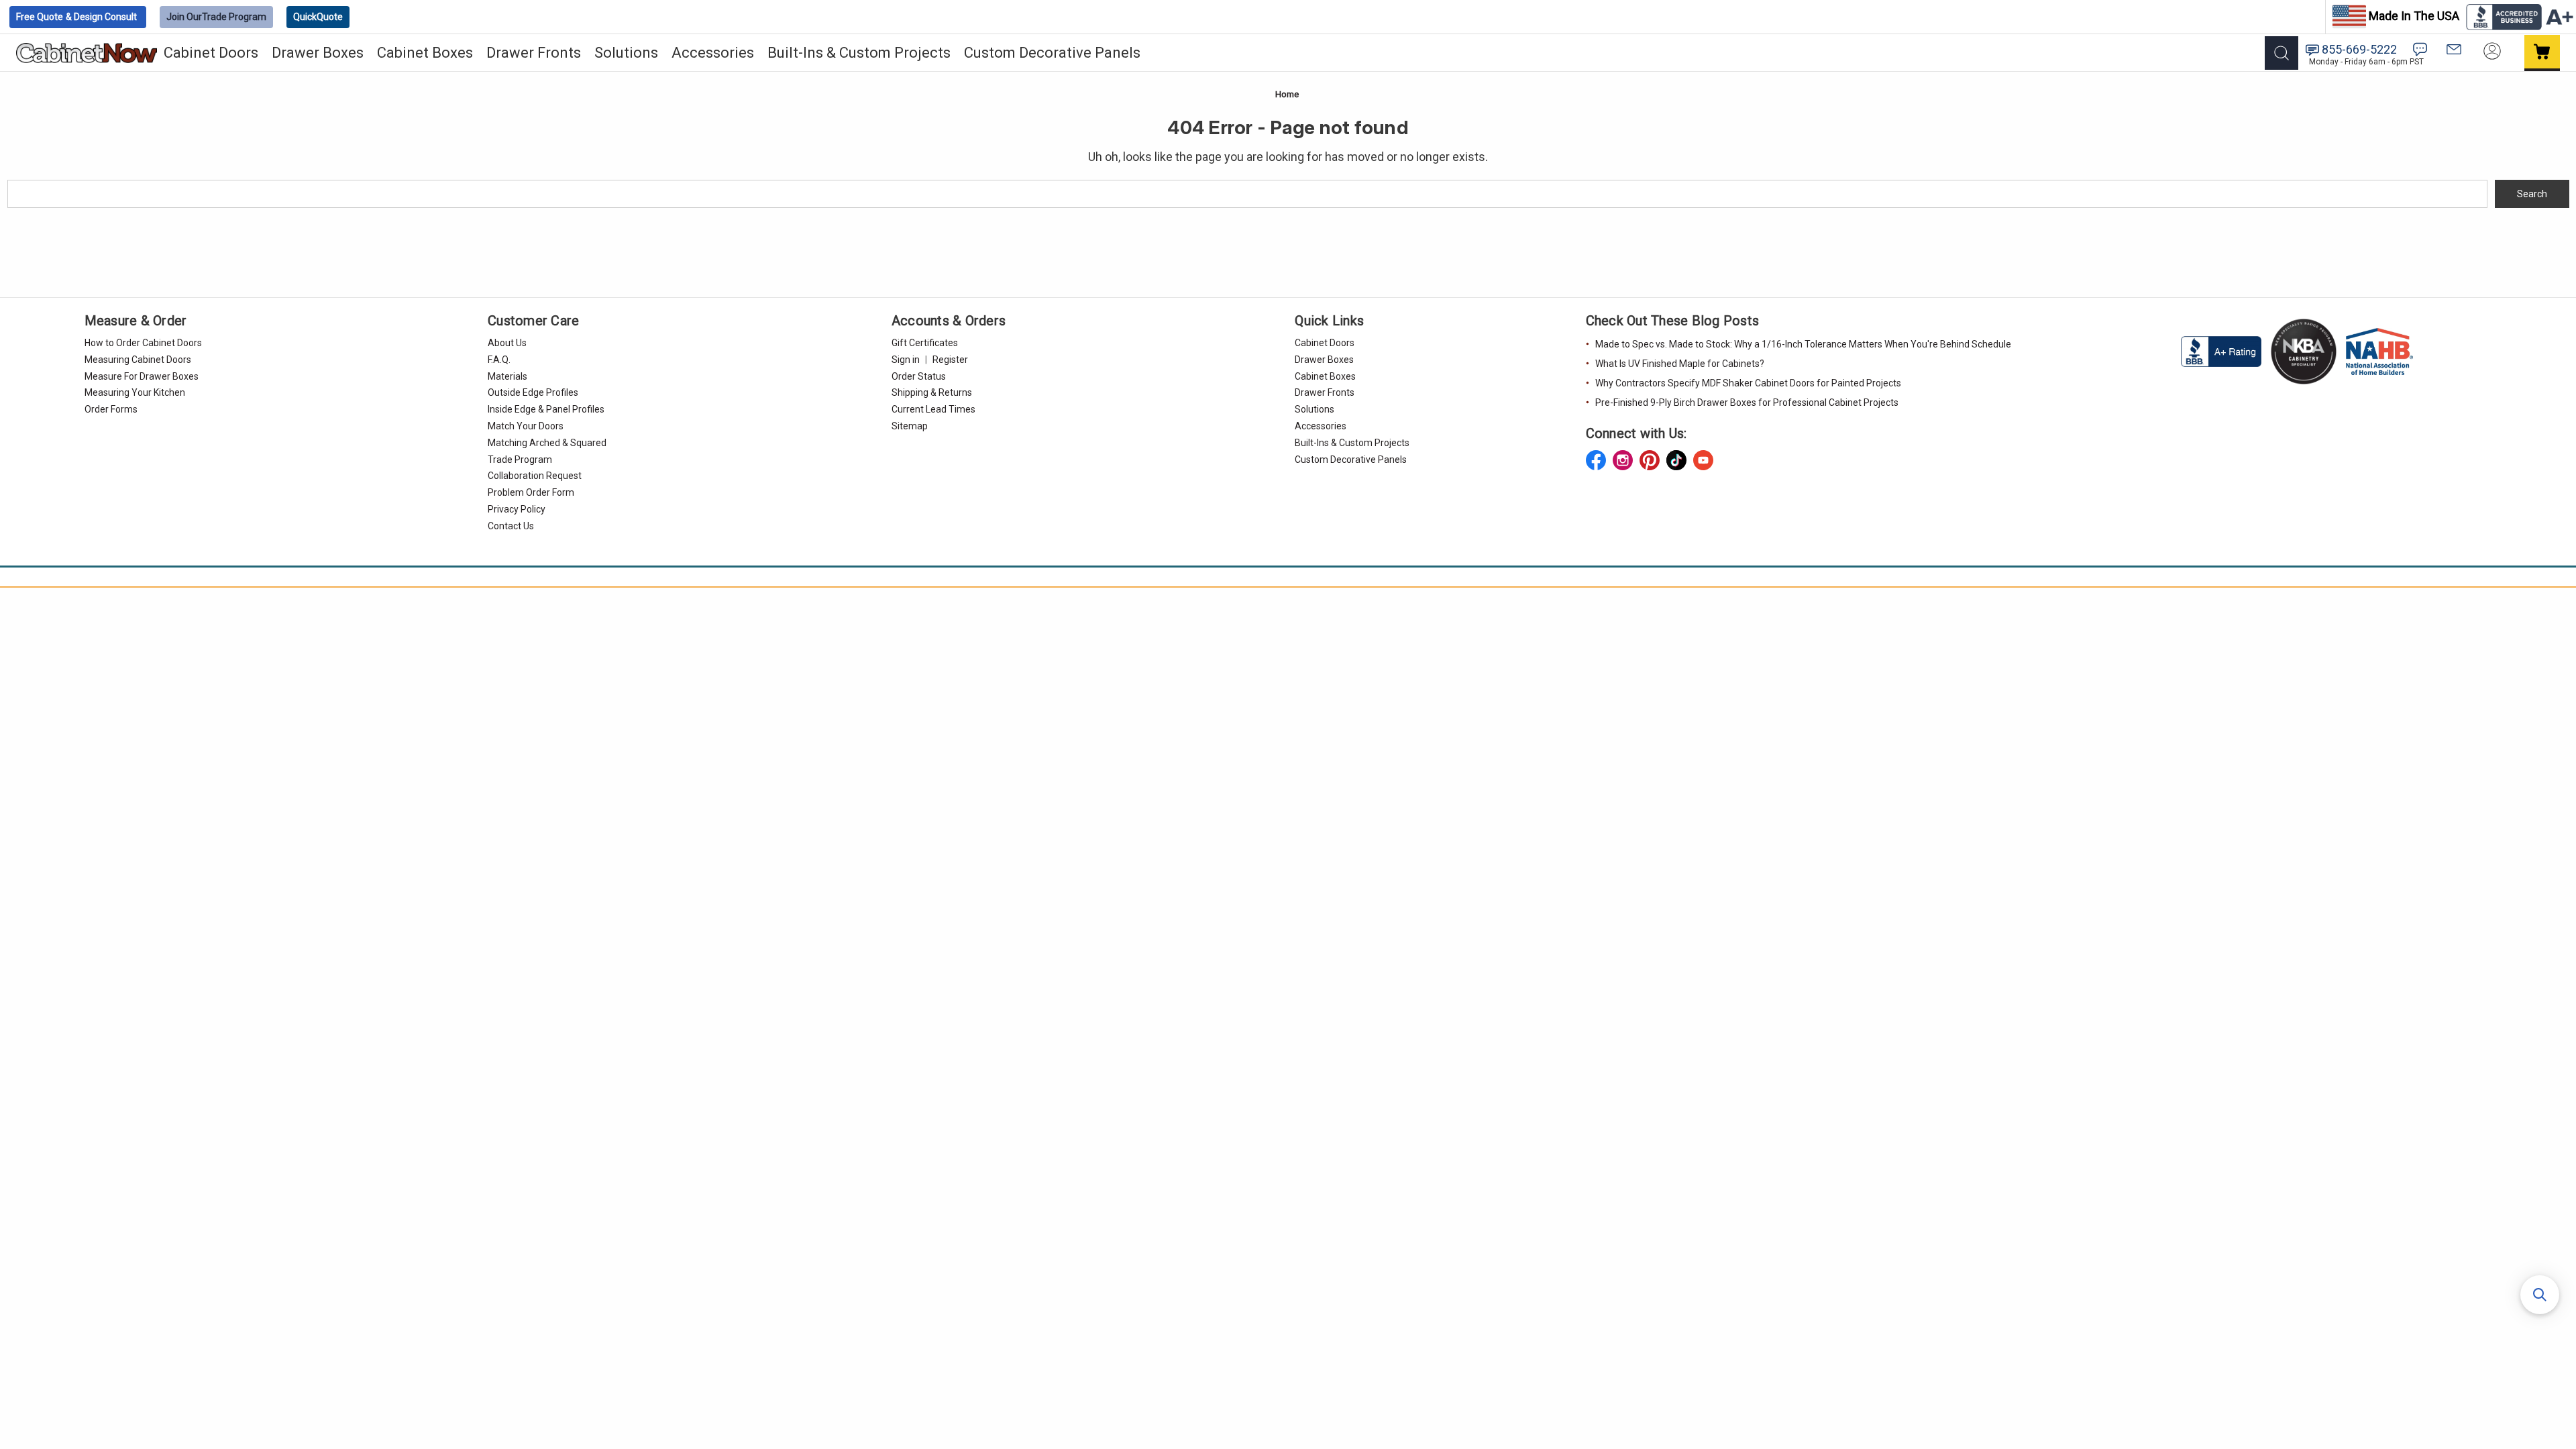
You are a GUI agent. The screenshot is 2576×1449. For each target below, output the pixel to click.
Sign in (906, 360)
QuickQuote (318, 17)
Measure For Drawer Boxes (142, 376)
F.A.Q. (499, 360)
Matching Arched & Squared (547, 443)
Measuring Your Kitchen (135, 392)
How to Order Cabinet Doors (143, 343)
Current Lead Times (933, 409)
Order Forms (111, 409)
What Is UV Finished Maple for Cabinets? (1680, 364)
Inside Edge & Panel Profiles (546, 409)
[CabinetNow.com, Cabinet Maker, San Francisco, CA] (2222, 351)
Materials (507, 376)
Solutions (626, 53)
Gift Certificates (925, 343)
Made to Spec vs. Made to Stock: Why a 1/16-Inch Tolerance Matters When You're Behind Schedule (1803, 344)
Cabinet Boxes (425, 53)
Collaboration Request (535, 476)
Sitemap (910, 426)
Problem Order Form (531, 492)
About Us (507, 343)
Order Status (919, 376)
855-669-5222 (2359, 49)
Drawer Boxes (318, 53)
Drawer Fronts (534, 53)
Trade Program (216, 17)
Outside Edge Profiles (533, 392)
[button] (2540, 1295)
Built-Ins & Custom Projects (859, 53)
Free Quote (76, 17)
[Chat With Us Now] (2420, 49)
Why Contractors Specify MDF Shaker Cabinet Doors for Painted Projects (1748, 383)
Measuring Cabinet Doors (138, 360)
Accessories (713, 53)
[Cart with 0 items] (2542, 53)
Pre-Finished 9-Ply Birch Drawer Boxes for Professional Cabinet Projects (1747, 402)
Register (950, 360)
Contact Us (511, 526)
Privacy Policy (517, 509)
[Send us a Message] (2454, 49)
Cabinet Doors (211, 53)
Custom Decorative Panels (1052, 53)
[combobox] (1247, 194)
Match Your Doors (526, 426)
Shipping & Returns (932, 392)
